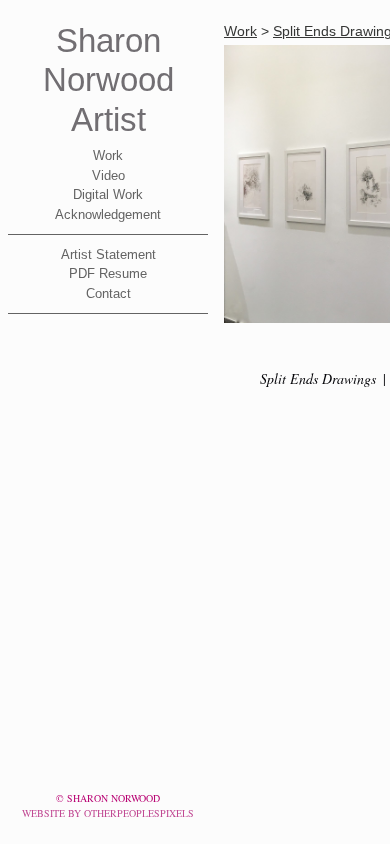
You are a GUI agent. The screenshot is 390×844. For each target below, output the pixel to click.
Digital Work (108, 194)
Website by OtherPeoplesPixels (108, 813)
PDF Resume (108, 273)
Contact (108, 293)
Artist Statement (108, 254)
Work (108, 155)
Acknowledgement (108, 214)
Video (108, 175)
